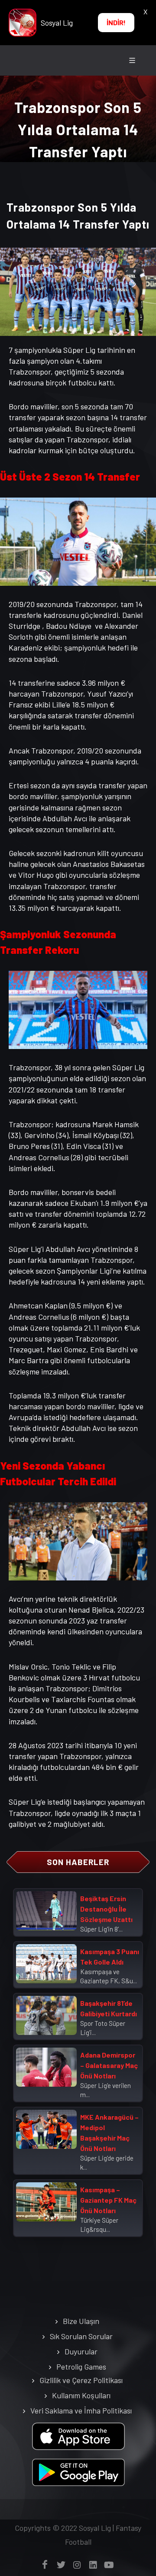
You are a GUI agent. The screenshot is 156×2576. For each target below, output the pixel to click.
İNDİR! (116, 22)
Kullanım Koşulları (81, 2395)
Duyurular (81, 2351)
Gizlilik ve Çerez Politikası (81, 2380)
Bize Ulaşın (81, 2321)
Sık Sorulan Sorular (81, 2336)
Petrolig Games (81, 2367)
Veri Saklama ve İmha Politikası (81, 2410)
